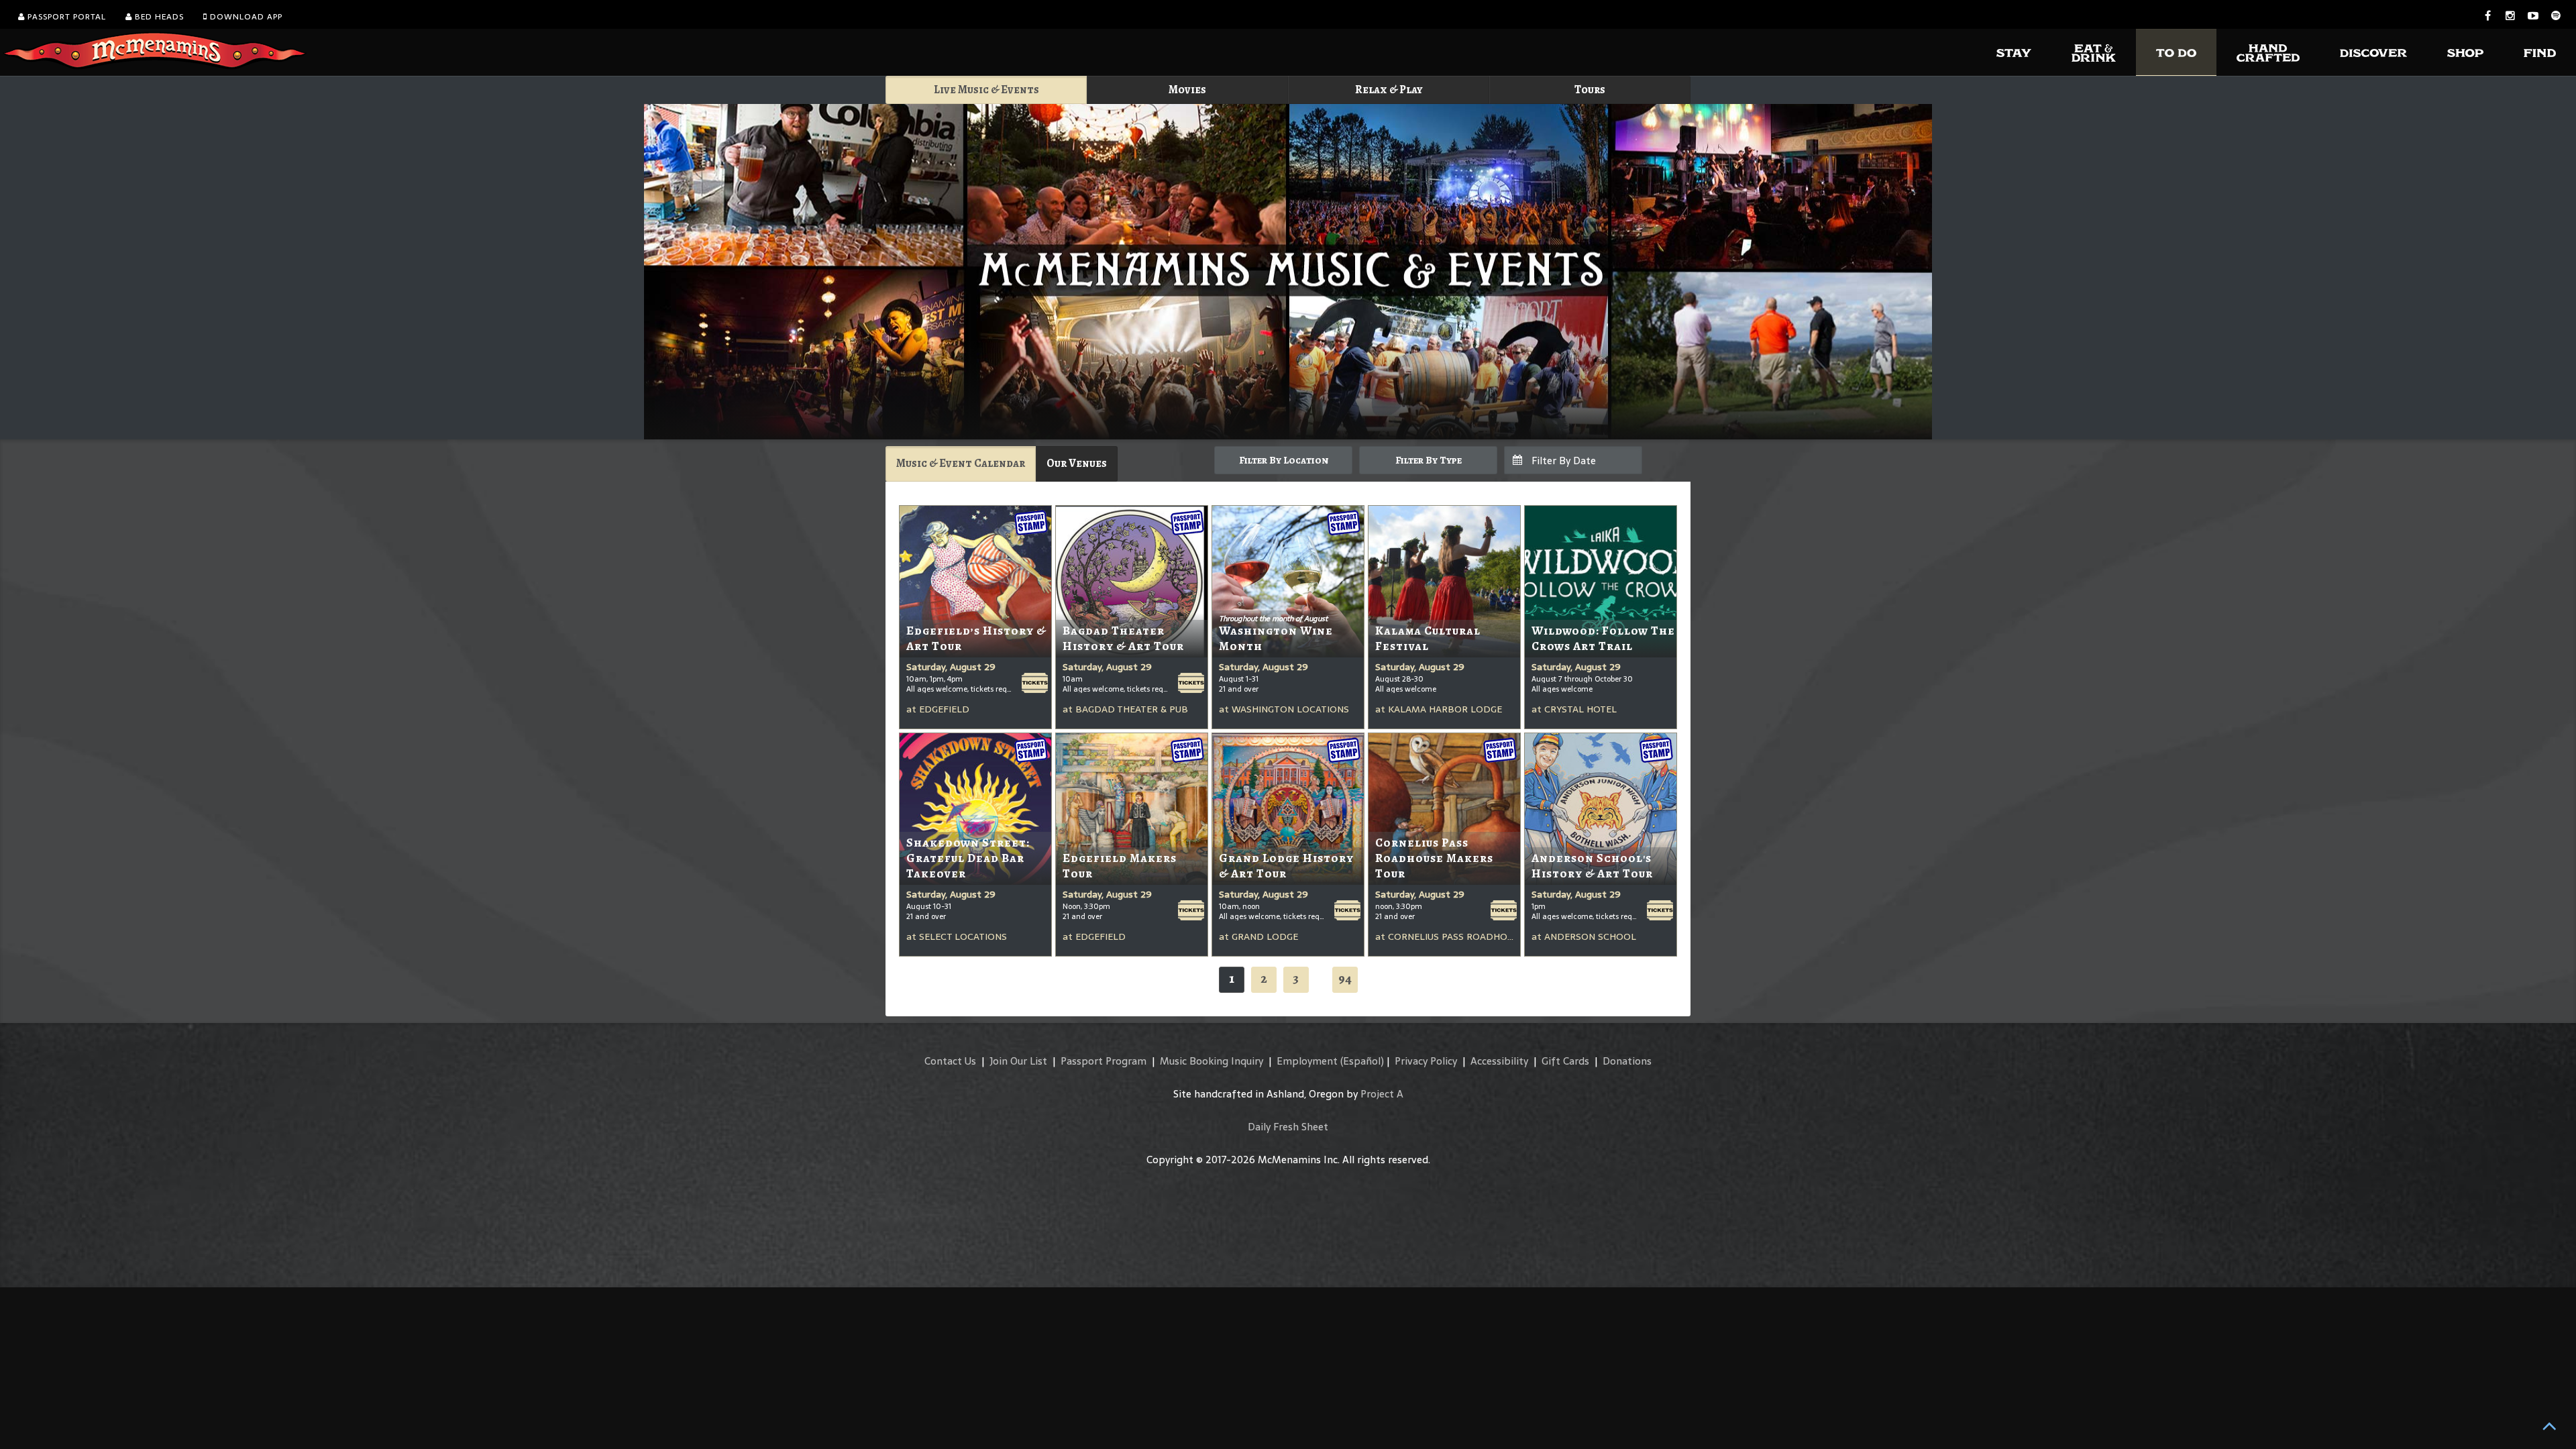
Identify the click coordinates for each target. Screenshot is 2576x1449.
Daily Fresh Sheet (1288, 1127)
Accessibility (1499, 1061)
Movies (1187, 90)
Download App (245, 17)
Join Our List (1018, 1061)
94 (1345, 978)
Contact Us (950, 1061)
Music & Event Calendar (961, 463)
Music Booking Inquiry (1212, 1061)
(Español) (1362, 1061)
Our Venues (1077, 463)
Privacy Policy (1426, 1061)
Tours (1590, 90)
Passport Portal (65, 17)
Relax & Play (1389, 90)
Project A (1382, 1094)
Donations (1627, 1061)
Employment (1307, 1061)
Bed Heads (158, 17)
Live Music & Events (986, 90)
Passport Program (1104, 1061)
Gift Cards (1565, 1061)
